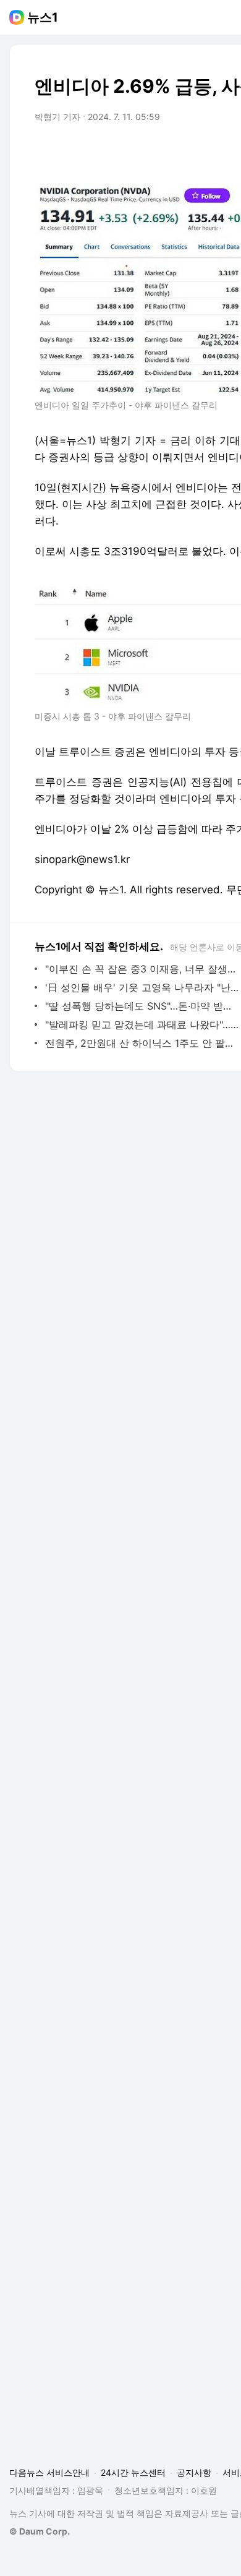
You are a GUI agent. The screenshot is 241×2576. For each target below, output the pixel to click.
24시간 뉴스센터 (133, 2472)
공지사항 (194, 2472)
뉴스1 (43, 17)
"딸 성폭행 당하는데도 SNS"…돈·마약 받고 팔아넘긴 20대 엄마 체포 (142, 1006)
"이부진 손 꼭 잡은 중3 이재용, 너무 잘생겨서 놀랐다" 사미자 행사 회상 (142, 969)
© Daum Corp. (40, 2531)
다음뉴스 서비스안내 (49, 2472)
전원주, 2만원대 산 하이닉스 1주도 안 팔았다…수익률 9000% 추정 (142, 1043)
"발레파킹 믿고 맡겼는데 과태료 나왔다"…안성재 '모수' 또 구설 (142, 1024)
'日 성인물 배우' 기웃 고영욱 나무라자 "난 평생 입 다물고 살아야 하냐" (142, 987)
